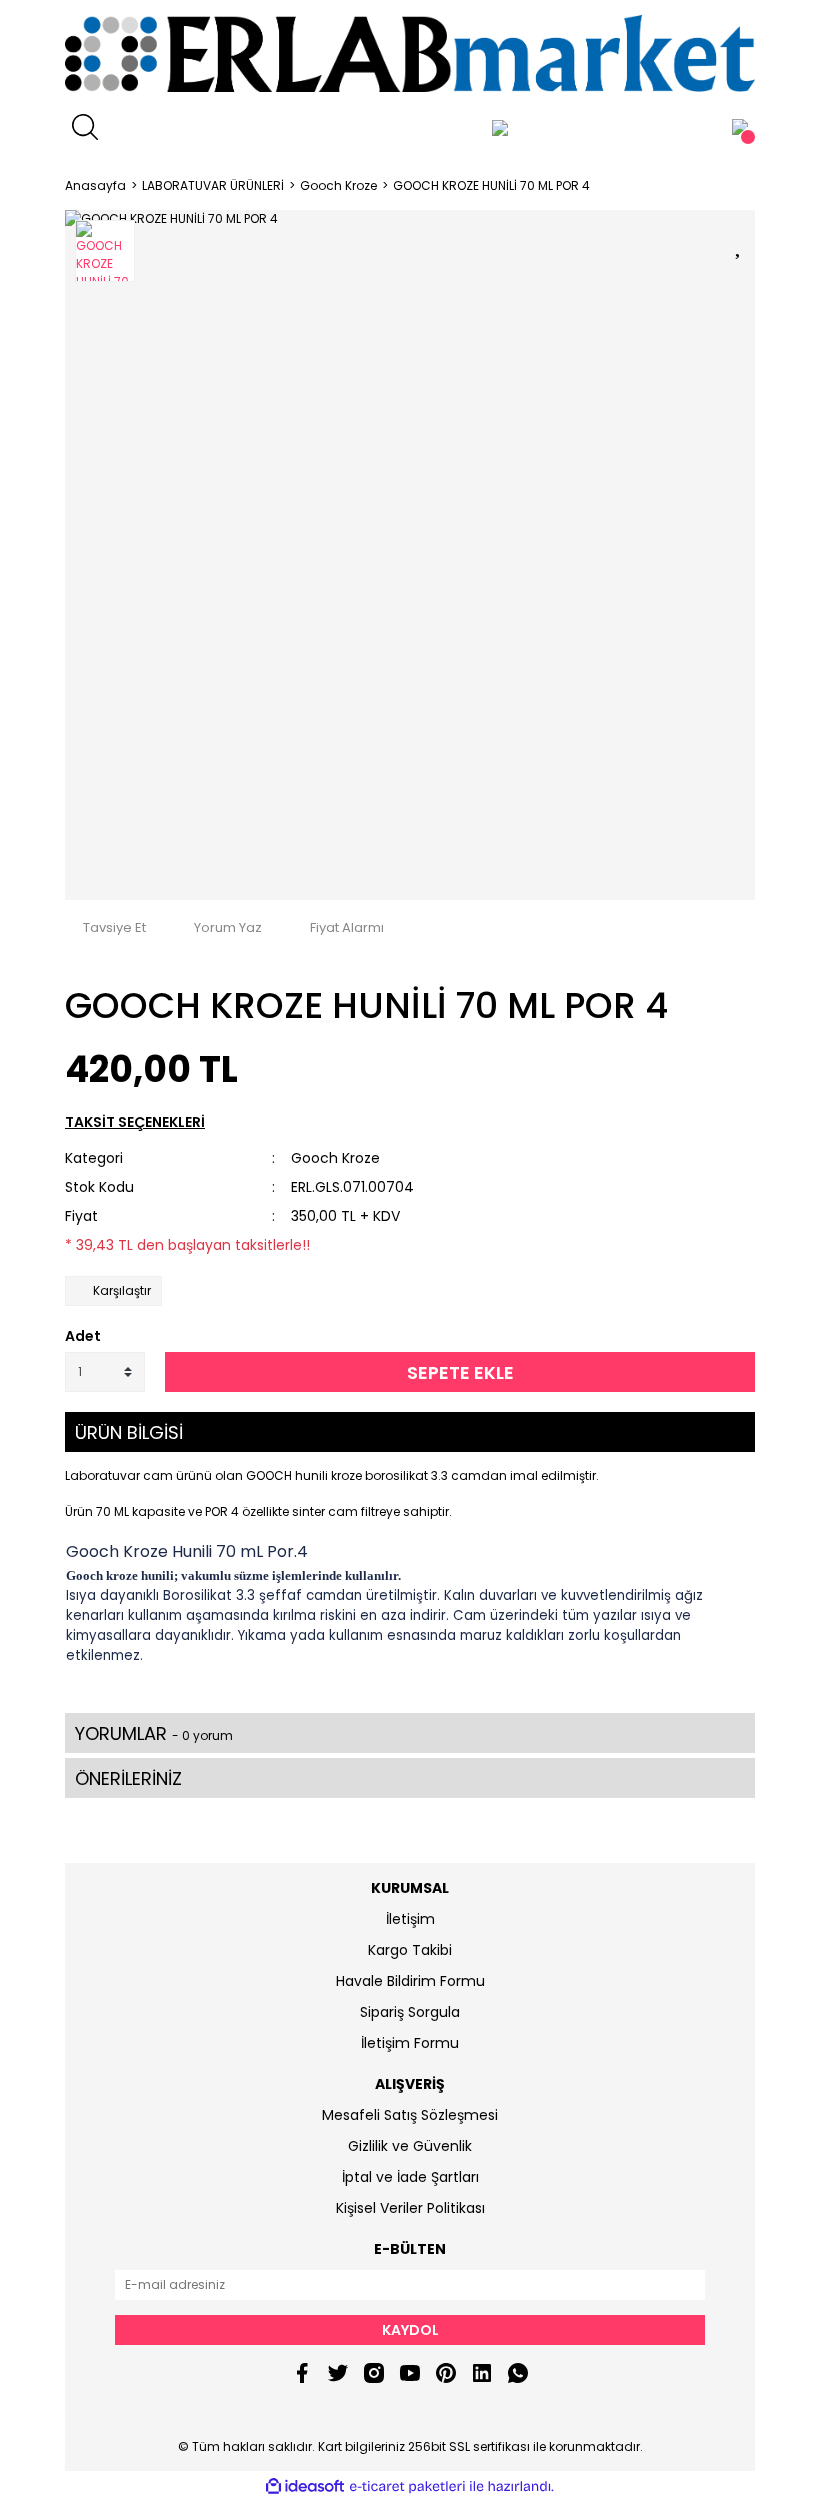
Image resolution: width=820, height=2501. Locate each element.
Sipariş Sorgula (410, 2012)
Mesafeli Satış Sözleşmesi (410, 2115)
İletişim (410, 1919)
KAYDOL (410, 2330)
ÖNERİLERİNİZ (128, 1778)
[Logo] (410, 53)
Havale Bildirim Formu (410, 1981)
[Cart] (740, 127)
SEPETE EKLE (460, 1372)
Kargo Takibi (410, 1950)
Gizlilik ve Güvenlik (410, 2146)
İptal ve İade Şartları (410, 2177)
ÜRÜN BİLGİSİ (129, 1432)
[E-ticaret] (407, 2486)
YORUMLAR (154, 1733)
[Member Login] (500, 127)
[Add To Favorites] (740, 242)
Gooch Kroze (335, 1158)
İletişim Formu (410, 2043)
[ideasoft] (305, 2486)
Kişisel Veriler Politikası (410, 2208)
